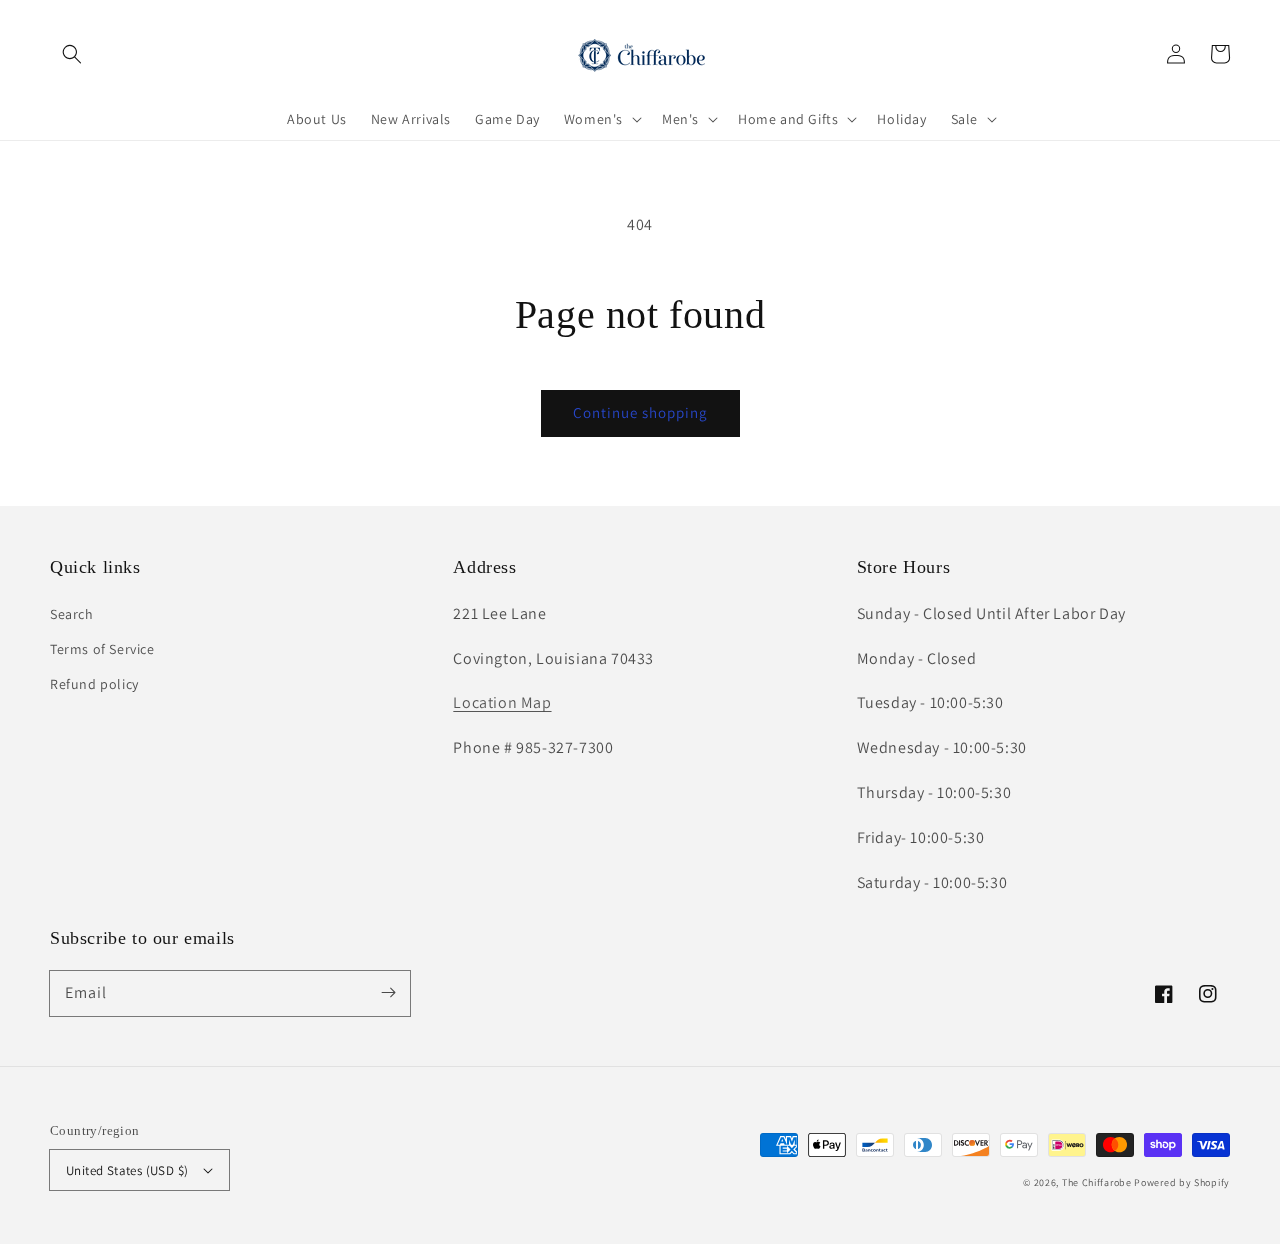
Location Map (502, 702)
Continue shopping (640, 412)
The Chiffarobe (1097, 1182)
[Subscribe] (388, 993)
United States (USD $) (127, 1170)
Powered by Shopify (1182, 1182)
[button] (72, 54)
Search (72, 614)
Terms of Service (102, 649)
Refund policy (94, 684)
